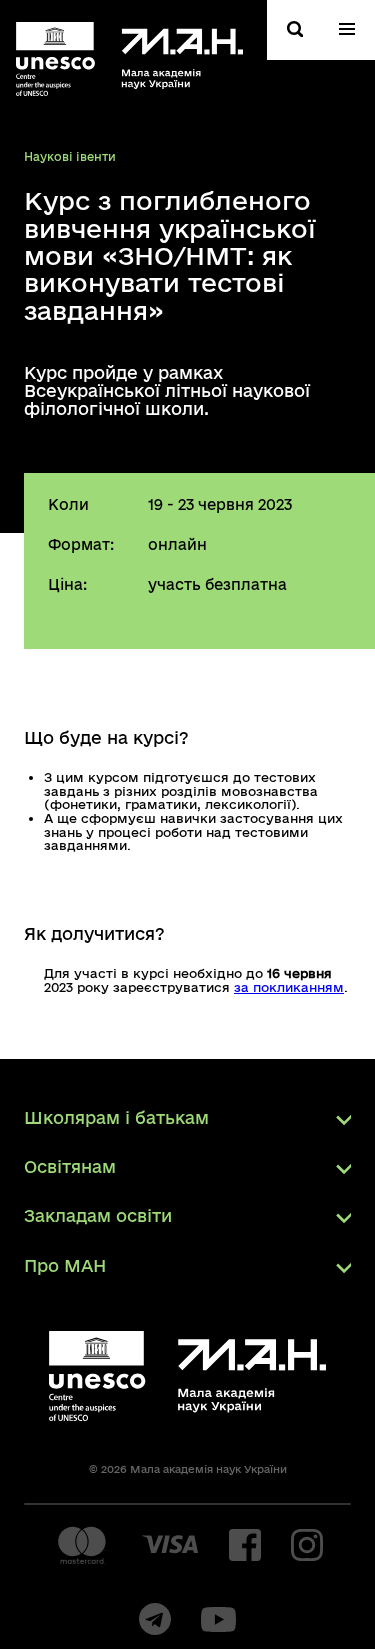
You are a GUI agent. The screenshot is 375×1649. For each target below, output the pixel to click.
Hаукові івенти (70, 156)
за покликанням (289, 987)
